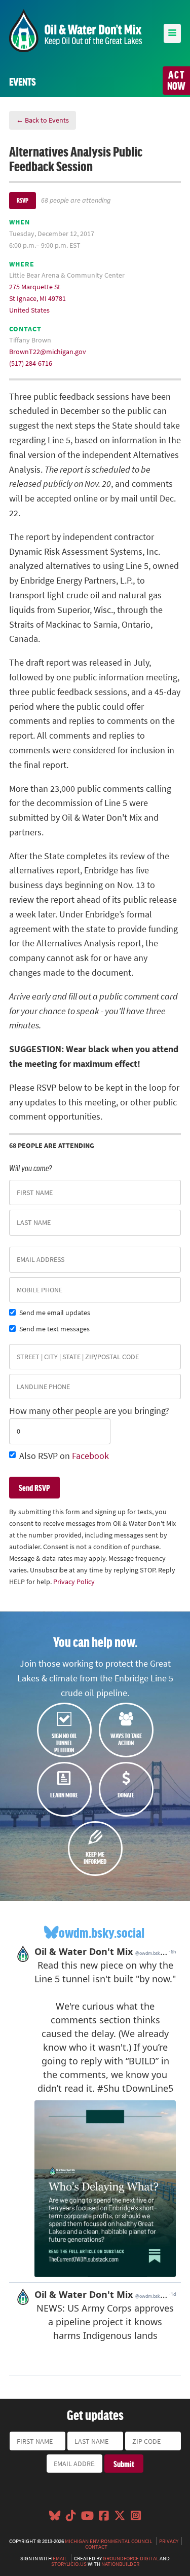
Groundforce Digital (131, 2558)
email (60, 2558)
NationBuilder (120, 2564)
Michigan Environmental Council (108, 2541)
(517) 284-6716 (31, 363)
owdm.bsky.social (102, 1932)
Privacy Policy (74, 1582)
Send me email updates (55, 1313)
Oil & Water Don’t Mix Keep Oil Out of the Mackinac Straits (75, 31)
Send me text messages (54, 1329)
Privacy (169, 2541)
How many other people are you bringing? (89, 1411)
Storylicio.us (69, 2564)
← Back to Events (43, 120)
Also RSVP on (64, 1456)
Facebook (90, 1456)
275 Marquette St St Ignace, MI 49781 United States (37, 298)
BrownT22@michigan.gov (48, 352)
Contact (96, 2547)
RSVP (23, 200)
